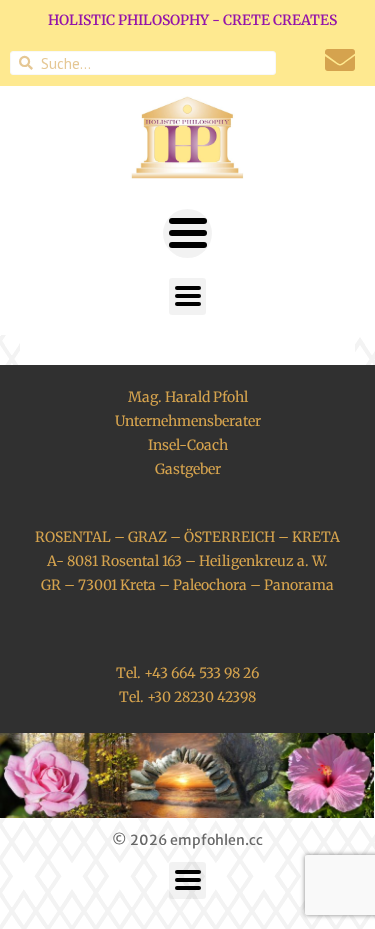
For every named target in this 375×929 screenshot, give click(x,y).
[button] (187, 233)
